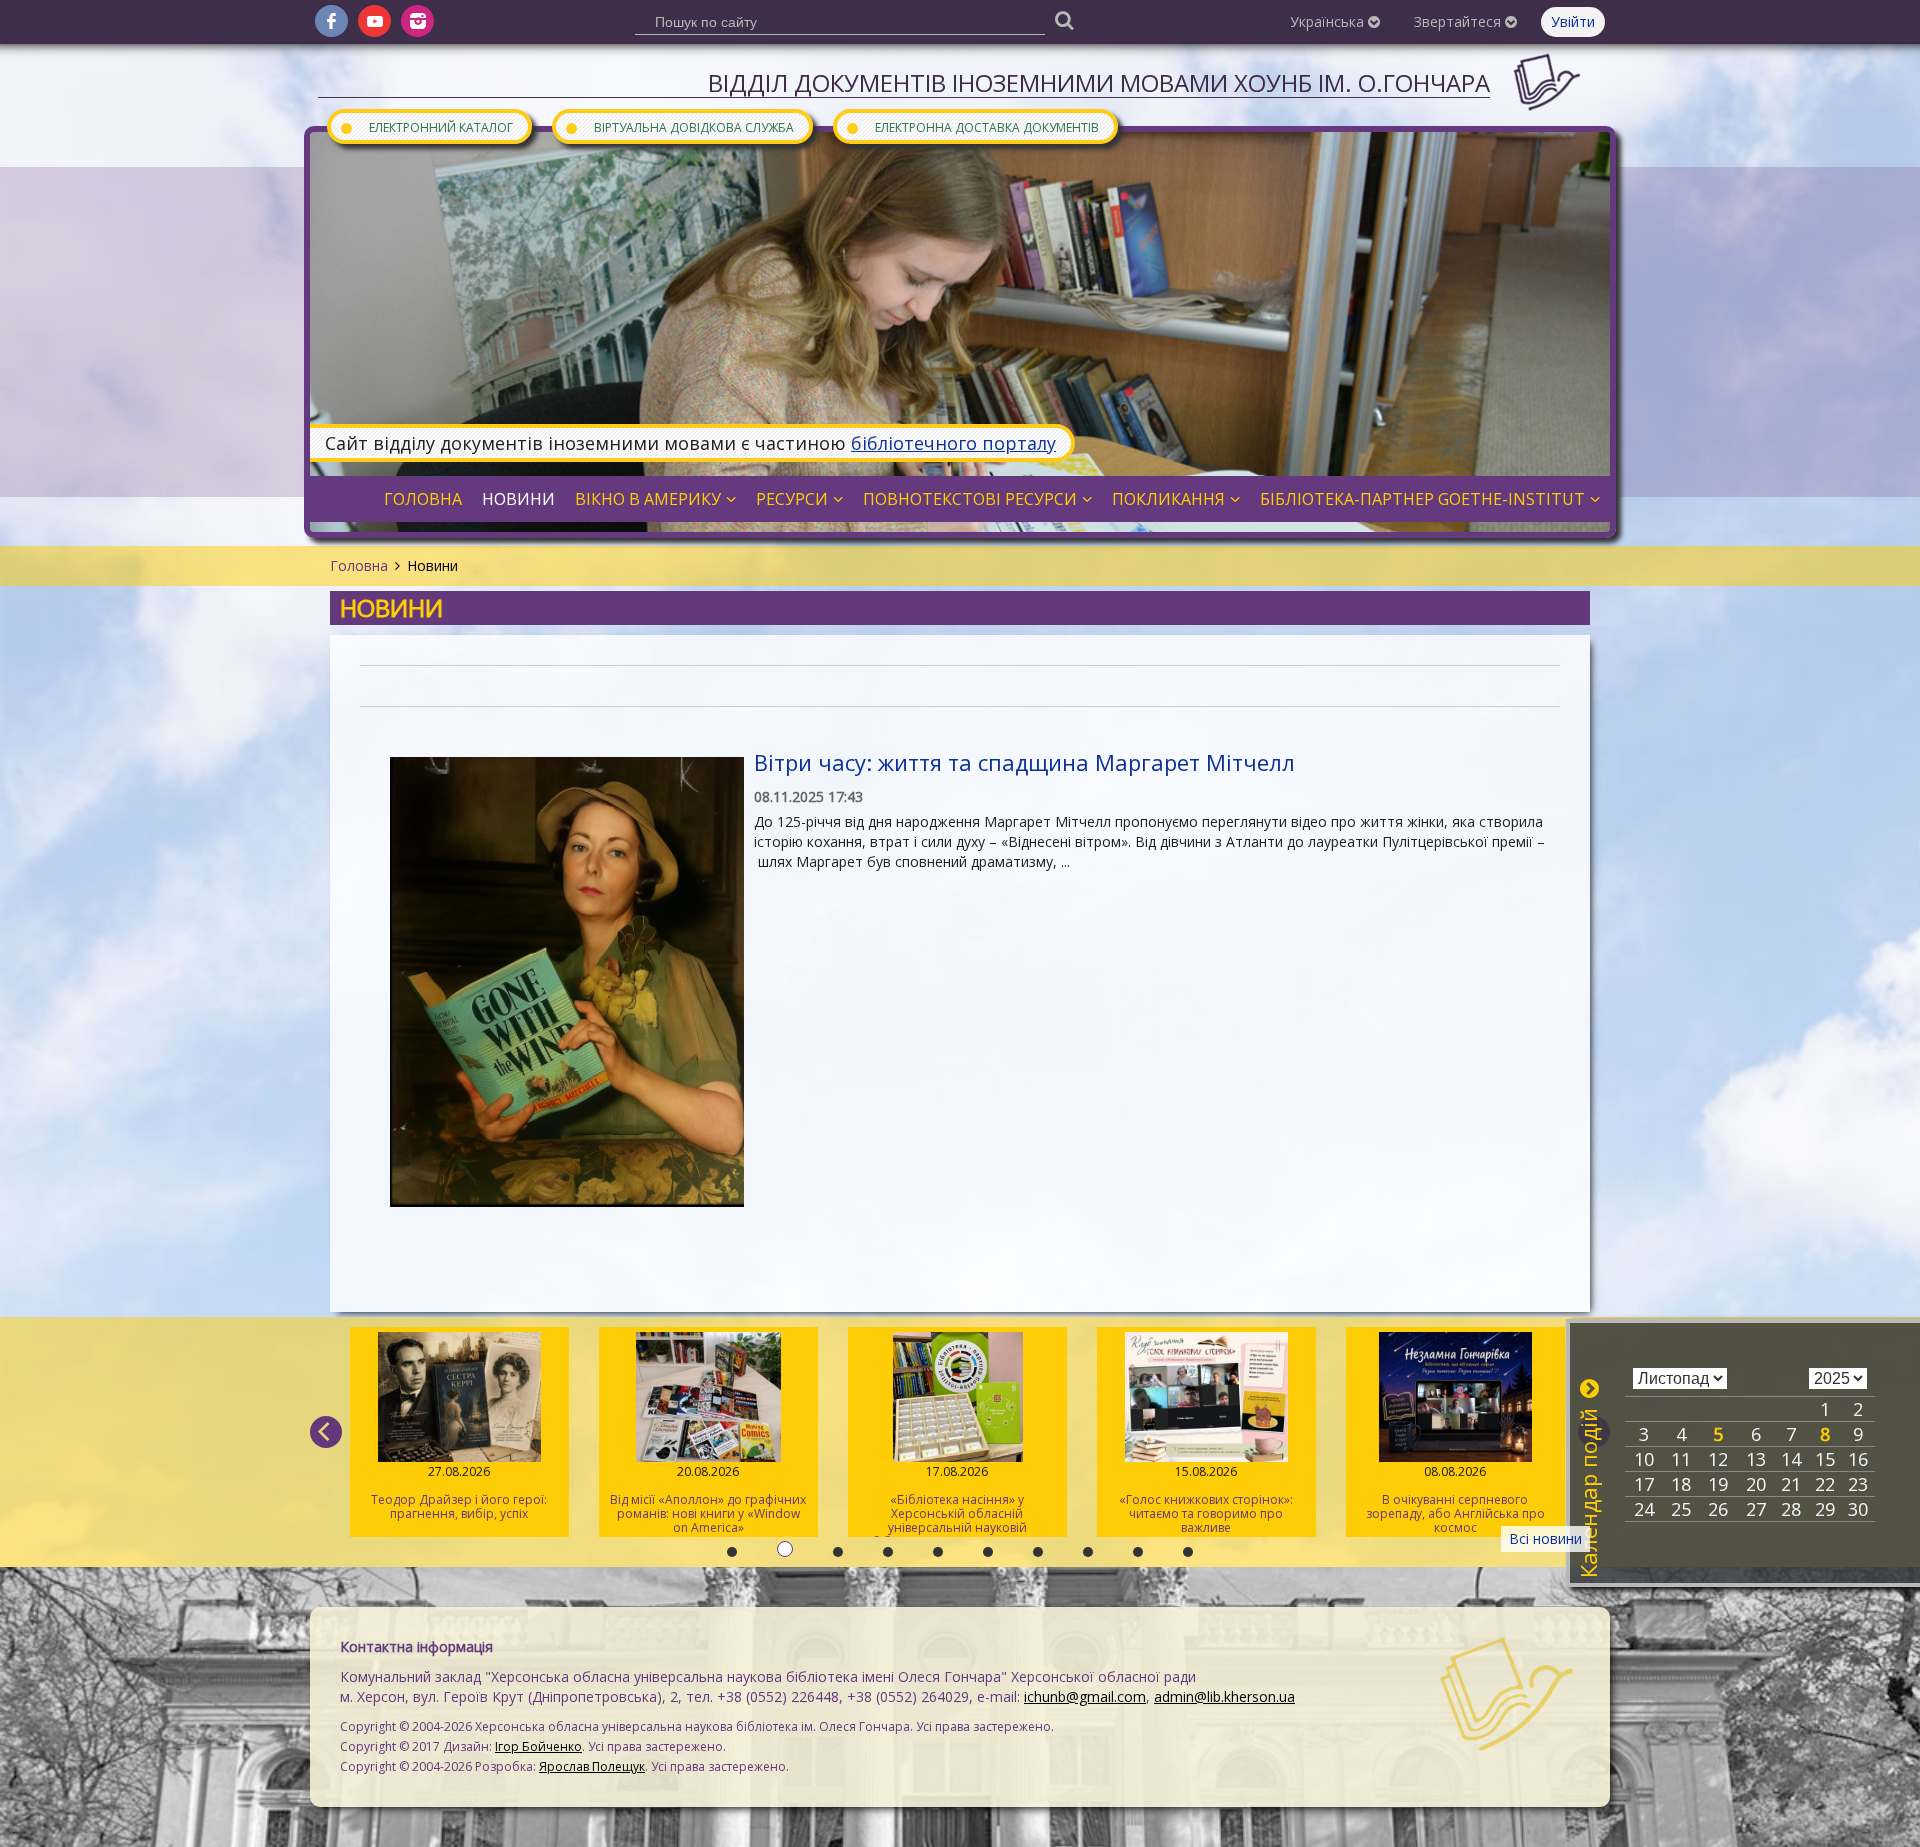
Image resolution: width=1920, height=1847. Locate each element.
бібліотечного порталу (953, 443)
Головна (359, 565)
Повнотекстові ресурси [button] (970, 499)
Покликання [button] (1168, 499)
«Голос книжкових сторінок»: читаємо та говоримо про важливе (1206, 1499)
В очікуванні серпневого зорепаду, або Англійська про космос (1455, 1499)
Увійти (1573, 21)
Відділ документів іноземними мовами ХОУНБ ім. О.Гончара (1099, 82)
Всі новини (1545, 1538)
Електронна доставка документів (972, 126)
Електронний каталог (426, 126)
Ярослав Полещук (592, 1766)
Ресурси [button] (792, 499)
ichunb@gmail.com (1085, 1696)
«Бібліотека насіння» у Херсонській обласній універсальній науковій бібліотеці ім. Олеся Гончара (957, 1500)
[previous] (326, 1432)
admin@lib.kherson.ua (1224, 1696)
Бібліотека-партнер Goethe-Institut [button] (1422, 499)
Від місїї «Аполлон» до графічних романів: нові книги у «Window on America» (708, 1499)
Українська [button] (1329, 21)
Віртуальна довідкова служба (679, 126)
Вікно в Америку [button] (648, 499)
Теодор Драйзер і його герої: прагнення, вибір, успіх (459, 1492)
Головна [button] (423, 499)
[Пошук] (1064, 19)
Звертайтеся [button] (1459, 21)
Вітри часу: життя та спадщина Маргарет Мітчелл (1024, 762)
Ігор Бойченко (538, 1746)
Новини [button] (518, 499)
